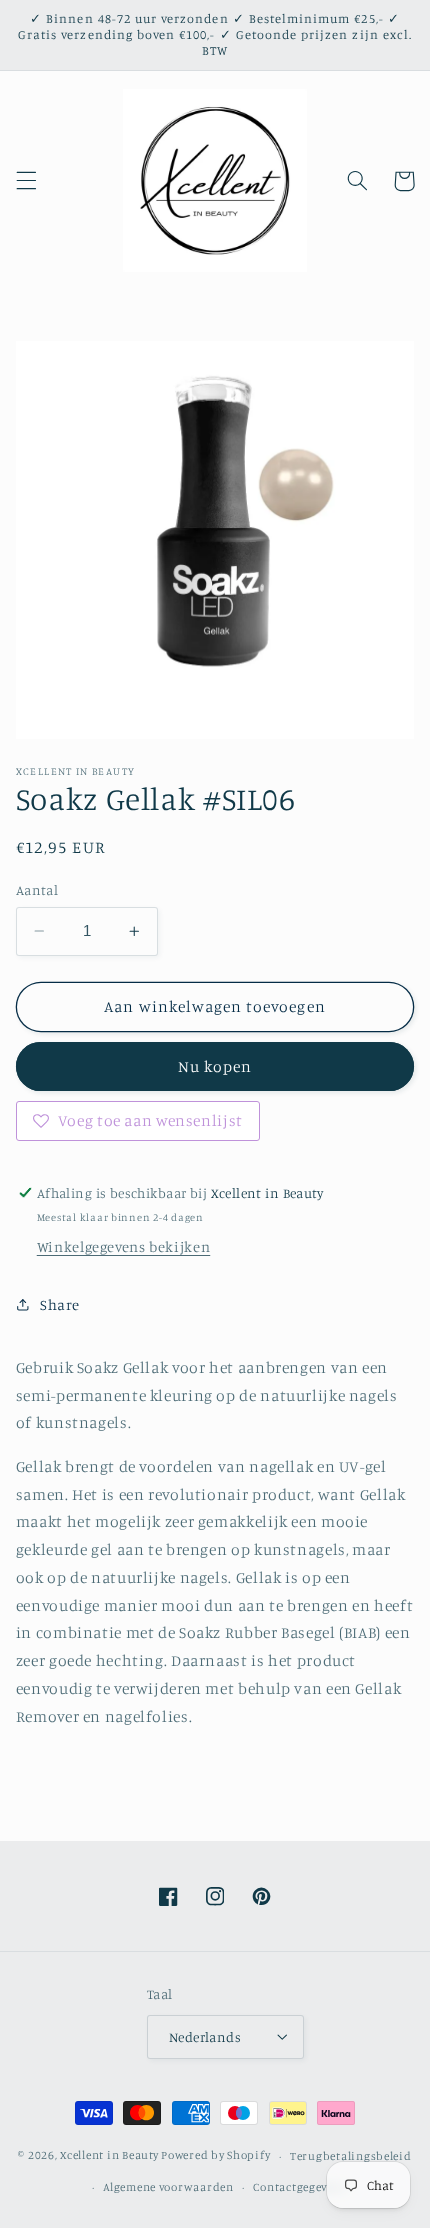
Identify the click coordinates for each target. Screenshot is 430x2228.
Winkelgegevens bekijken (124, 1246)
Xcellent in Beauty (109, 2156)
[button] (26, 181)
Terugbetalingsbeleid (351, 2156)
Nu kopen (215, 1066)
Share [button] (60, 1304)
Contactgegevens (299, 2187)
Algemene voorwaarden (168, 2187)
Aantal (37, 890)
